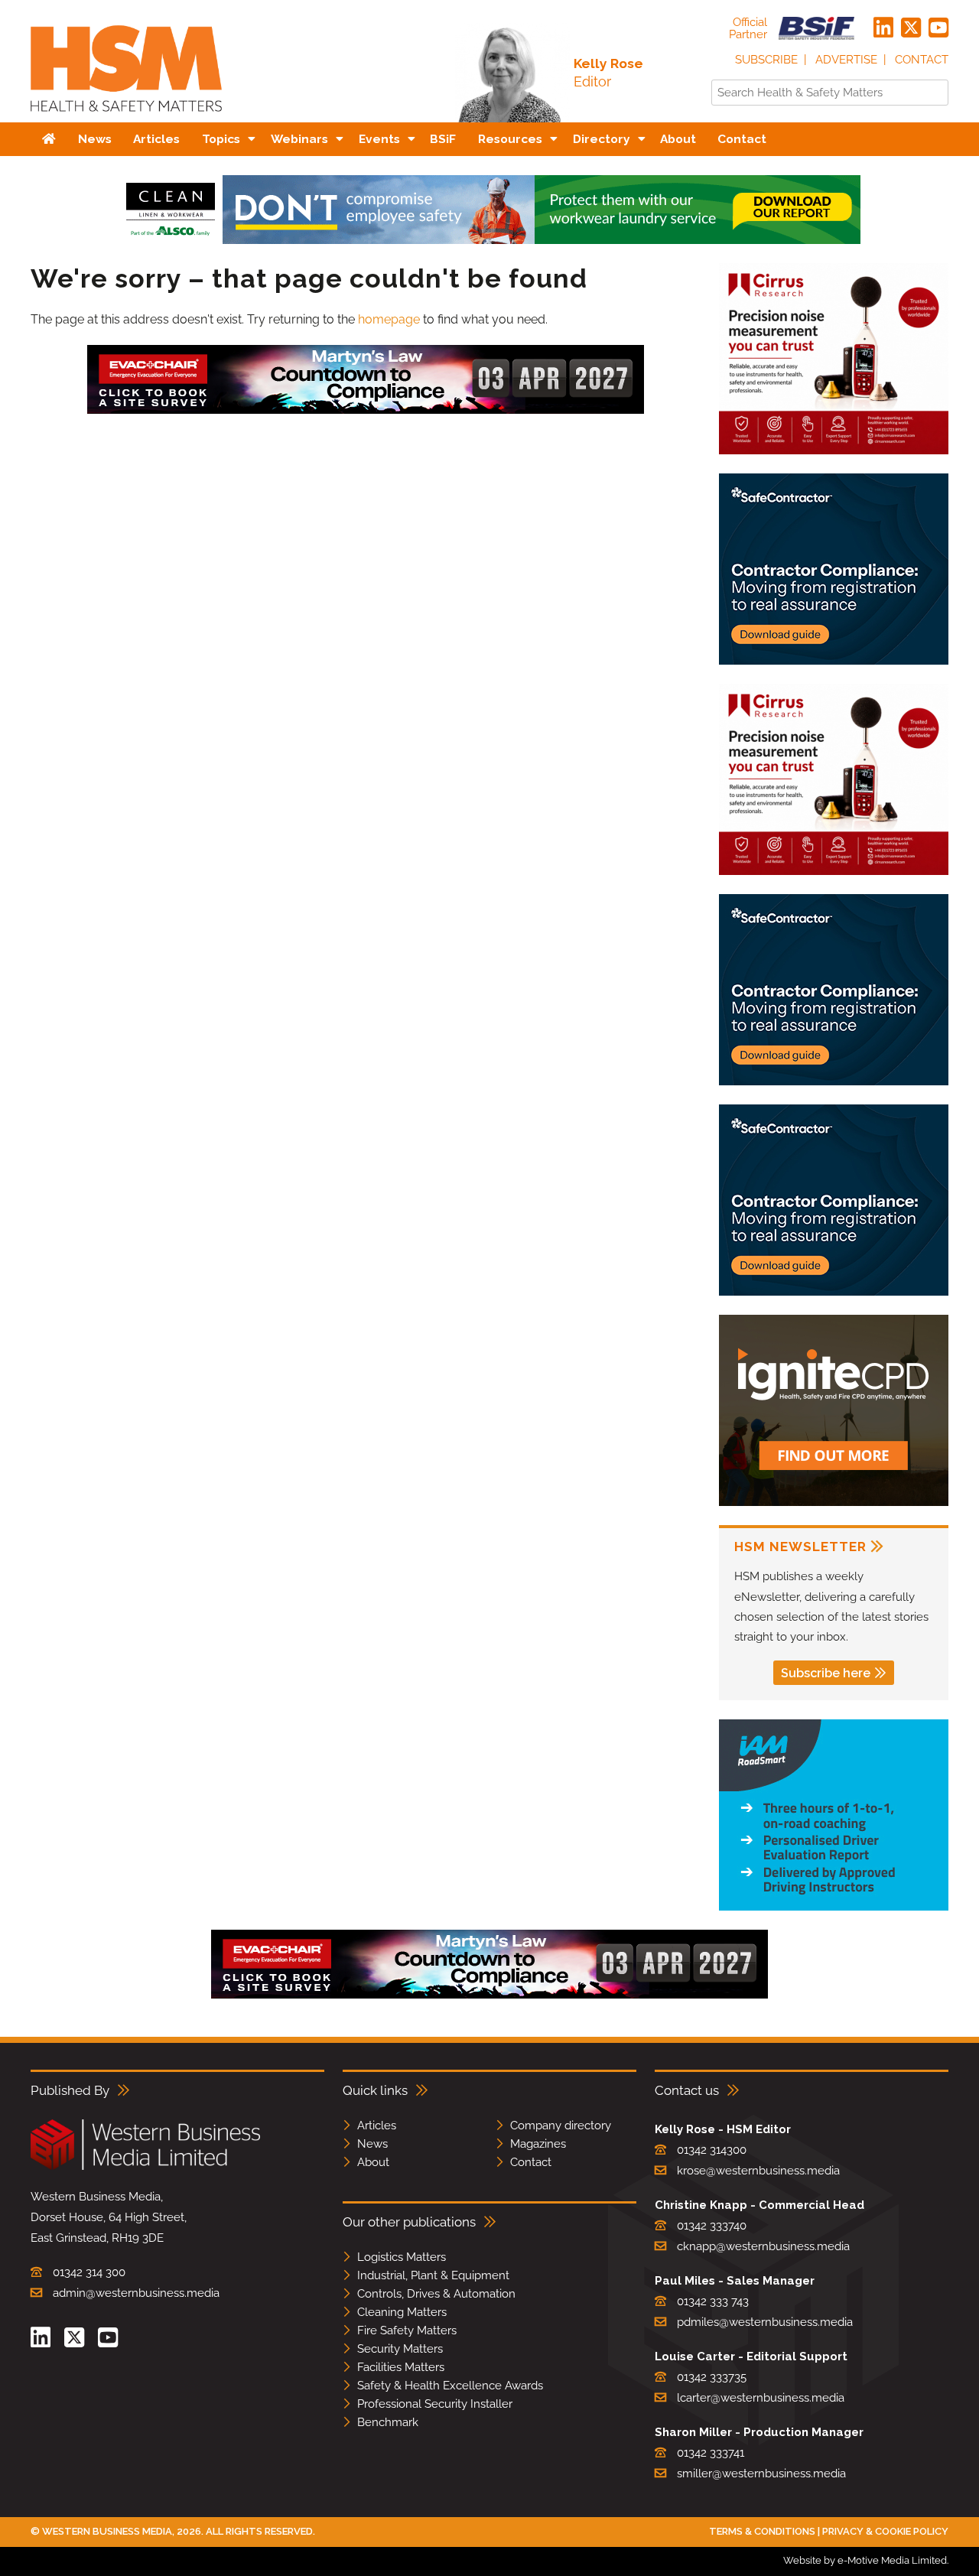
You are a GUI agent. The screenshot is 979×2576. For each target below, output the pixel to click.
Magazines (538, 2144)
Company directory (561, 2126)
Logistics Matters (402, 2257)
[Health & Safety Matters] (126, 117)
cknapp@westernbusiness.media (763, 2246)
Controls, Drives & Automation (436, 2294)
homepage (389, 319)
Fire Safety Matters (407, 2330)
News (372, 2144)
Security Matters (400, 2349)
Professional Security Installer (435, 2404)
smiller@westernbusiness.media (761, 2474)
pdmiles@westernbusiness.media (765, 2322)
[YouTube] (938, 28)
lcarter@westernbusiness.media (761, 2398)
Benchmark (388, 2422)
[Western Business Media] (145, 2167)
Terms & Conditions (762, 2531)
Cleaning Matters (402, 2312)
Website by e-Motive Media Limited (865, 2560)
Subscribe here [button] (826, 1673)
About (373, 2162)
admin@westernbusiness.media (136, 2293)
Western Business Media (107, 2531)
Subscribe (766, 60)
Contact (922, 60)
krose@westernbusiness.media (758, 2171)
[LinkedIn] (883, 28)
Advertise (846, 60)
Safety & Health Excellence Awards (450, 2386)
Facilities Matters (401, 2367)
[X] (911, 28)
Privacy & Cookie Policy (885, 2531)
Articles (377, 2126)
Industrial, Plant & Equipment (433, 2275)
